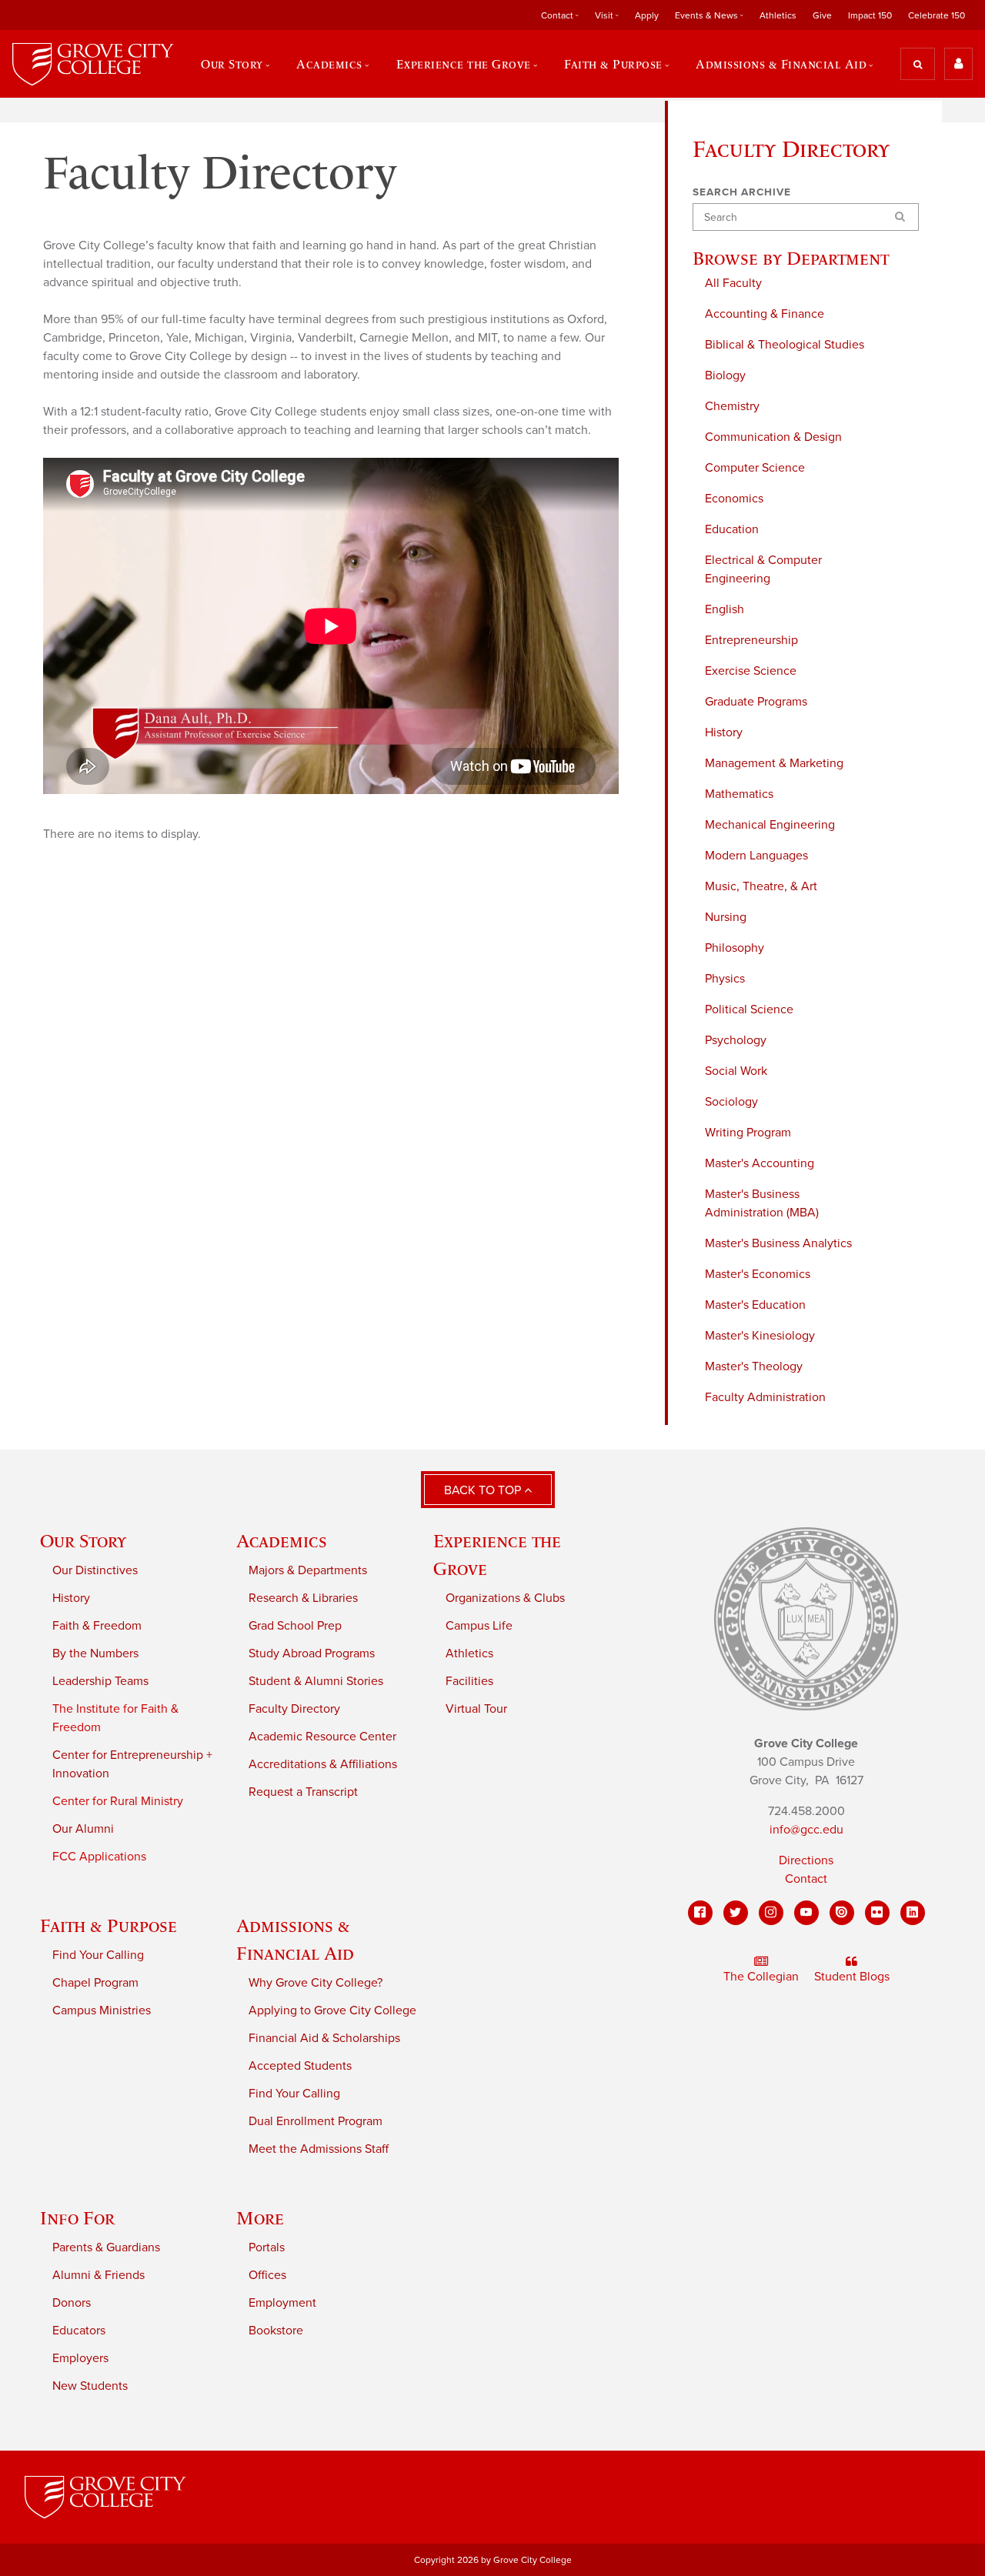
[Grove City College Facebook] (700, 1913)
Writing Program (748, 1133)
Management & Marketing (774, 763)
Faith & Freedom (97, 1626)
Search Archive (742, 192)
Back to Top (484, 1490)
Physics (725, 979)
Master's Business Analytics (778, 1243)
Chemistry (732, 406)
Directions (806, 1860)
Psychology (736, 1040)
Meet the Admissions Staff (319, 2149)
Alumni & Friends (98, 2275)
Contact (806, 1879)
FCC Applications (99, 1857)
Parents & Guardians (106, 2247)
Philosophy (735, 948)
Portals (267, 2247)
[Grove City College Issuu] (842, 1913)
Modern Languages (756, 856)
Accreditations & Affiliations (323, 1764)
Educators (79, 2331)
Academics (282, 1541)
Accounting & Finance (765, 314)
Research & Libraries (303, 1598)
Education (732, 529)
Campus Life (479, 1626)
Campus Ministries (102, 2010)
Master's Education (755, 1305)
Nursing (726, 917)
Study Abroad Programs (312, 1653)
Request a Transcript (303, 1792)
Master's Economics (758, 1274)
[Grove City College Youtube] (806, 1913)
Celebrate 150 (937, 15)
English (725, 609)
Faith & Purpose (109, 1925)
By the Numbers (95, 1653)
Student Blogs (852, 1977)
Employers (80, 2358)
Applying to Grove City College (332, 2010)
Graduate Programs (756, 702)
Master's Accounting (760, 1163)
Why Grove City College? (316, 1983)
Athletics (778, 15)
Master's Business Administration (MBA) (762, 1203)
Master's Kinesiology (760, 1336)
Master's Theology (754, 1366)
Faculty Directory (294, 1709)
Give (822, 15)
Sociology (731, 1102)
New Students (90, 2386)
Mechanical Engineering (770, 825)
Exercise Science (751, 671)
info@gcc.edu (806, 1830)
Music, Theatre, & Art (761, 886)
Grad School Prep (295, 1626)
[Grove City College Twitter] (736, 1913)
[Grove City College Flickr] (877, 1913)
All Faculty (733, 283)
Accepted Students (300, 2066)
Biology (725, 375)
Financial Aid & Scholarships (324, 2038)
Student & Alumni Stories (316, 1681)
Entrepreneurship (751, 640)
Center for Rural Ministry (118, 1801)
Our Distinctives (95, 1570)
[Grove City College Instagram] (771, 1913)
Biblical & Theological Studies (785, 345)
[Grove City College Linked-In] (913, 1913)
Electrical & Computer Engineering (763, 569)
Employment (282, 2303)
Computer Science (755, 468)
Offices (267, 2275)
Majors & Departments (308, 1570)
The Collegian (761, 1977)
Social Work (736, 1071)
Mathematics (739, 794)
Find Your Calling (98, 1955)
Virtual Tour (476, 1709)
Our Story (83, 1541)
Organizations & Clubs (505, 1598)
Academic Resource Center (322, 1737)
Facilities (469, 1681)
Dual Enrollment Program (316, 2121)
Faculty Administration (765, 1397)
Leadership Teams (100, 1681)
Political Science (749, 1009)
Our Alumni (83, 1829)
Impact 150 (870, 15)
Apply (647, 15)
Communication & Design (773, 437)
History (724, 732)
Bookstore (276, 2331)
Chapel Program (95, 1983)
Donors (72, 2303)
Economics (734, 499)
